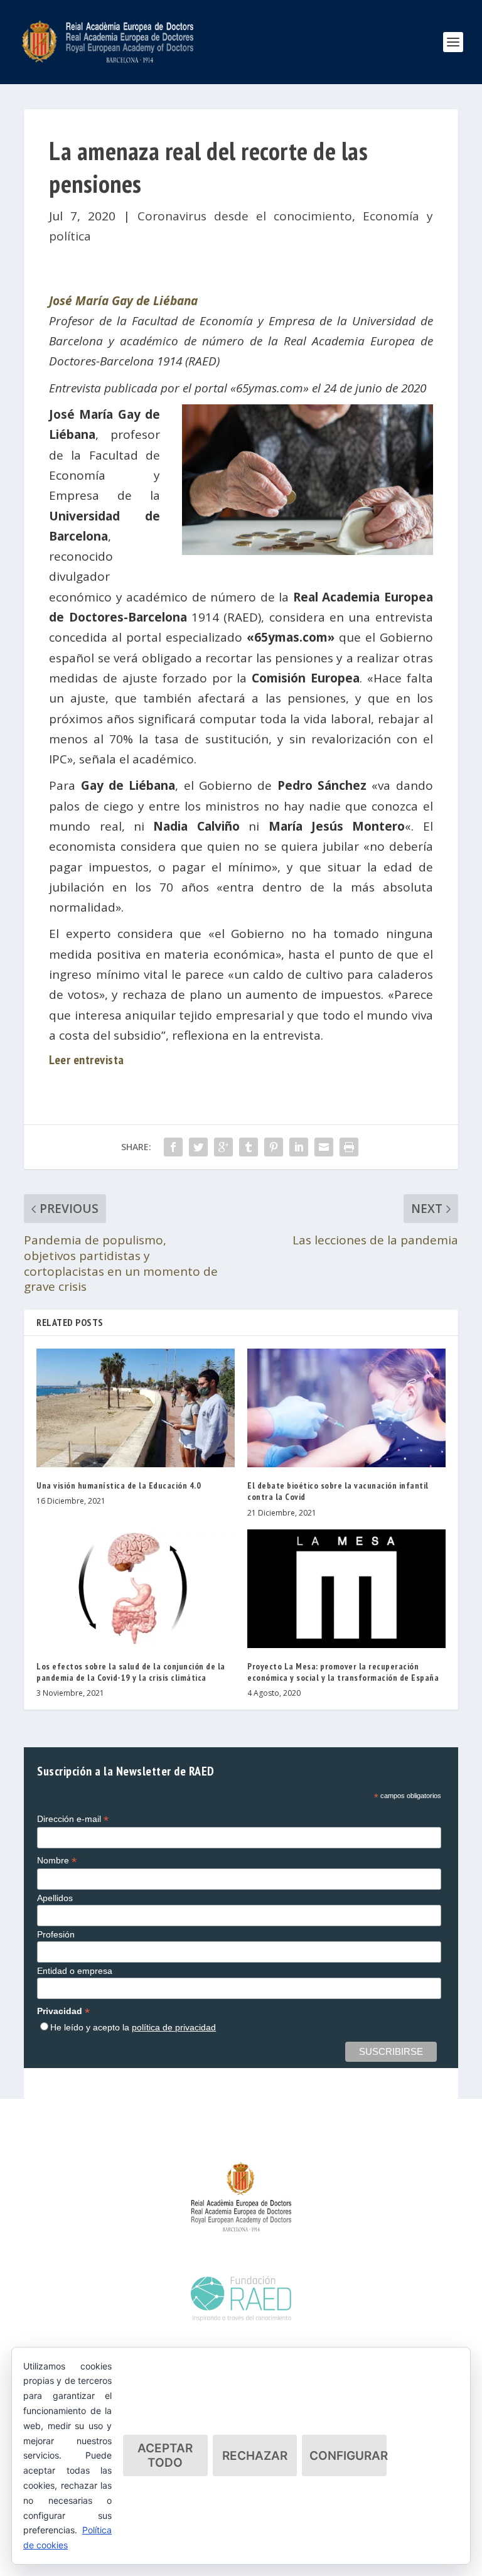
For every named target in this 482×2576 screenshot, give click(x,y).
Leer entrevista (87, 1060)
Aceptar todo (165, 2455)
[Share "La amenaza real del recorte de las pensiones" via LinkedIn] (299, 1147)
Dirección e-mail (73, 1819)
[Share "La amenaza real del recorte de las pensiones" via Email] (324, 1147)
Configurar (348, 2456)
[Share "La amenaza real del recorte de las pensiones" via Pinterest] (274, 1147)
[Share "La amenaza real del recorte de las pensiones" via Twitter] (198, 1147)
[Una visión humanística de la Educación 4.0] (136, 1408)
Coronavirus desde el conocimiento (245, 216)
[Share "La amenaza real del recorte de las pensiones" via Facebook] (173, 1147)
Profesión (56, 1934)
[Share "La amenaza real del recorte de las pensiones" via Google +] (223, 1147)
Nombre (57, 1861)
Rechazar (255, 2456)
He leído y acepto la (133, 2027)
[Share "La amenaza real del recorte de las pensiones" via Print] (349, 1147)
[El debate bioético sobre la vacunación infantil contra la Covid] (346, 1408)
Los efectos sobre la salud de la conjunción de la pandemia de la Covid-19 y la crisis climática (131, 1672)
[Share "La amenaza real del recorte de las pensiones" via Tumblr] (249, 1147)
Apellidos (55, 1898)
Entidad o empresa (75, 1971)
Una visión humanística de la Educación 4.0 (119, 1485)
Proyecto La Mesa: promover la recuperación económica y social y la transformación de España (343, 1672)
